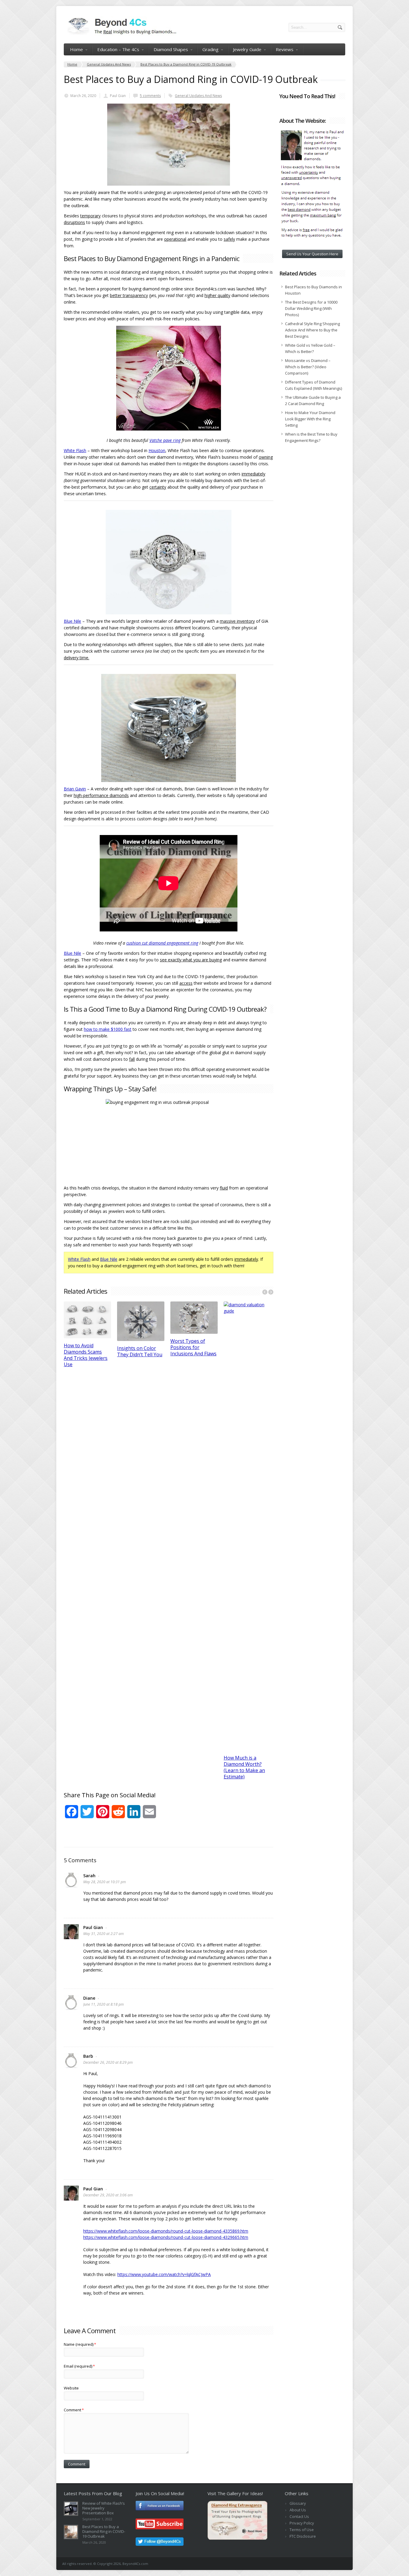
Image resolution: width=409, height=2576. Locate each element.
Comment (74, 2410)
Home (77, 49)
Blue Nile (72, 621)
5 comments (150, 96)
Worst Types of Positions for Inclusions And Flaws (193, 1347)
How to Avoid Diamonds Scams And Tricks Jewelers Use (86, 1355)
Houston (157, 450)
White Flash (75, 450)
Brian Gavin (75, 789)
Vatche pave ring (165, 440)
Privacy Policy (302, 2523)
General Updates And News (198, 96)
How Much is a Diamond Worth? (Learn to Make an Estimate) (244, 1767)
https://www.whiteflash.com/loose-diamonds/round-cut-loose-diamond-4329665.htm (166, 2237)
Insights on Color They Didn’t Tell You (140, 1351)
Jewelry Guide (247, 49)
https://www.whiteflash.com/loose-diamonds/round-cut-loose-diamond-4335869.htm (166, 2231)
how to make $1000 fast (108, 1029)
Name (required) (80, 2344)
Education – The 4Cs (118, 49)
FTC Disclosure (303, 2536)
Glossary (298, 2503)
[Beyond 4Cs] (120, 34)
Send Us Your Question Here (312, 254)
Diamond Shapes (171, 49)
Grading (210, 49)
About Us (298, 2510)
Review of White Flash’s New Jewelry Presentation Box (104, 2508)
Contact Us (299, 2516)
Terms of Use (302, 2530)
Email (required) (79, 2366)
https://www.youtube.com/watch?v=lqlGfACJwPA (164, 2274)
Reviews (285, 49)
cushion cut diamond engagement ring (162, 943)
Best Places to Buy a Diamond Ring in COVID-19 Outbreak (104, 2531)
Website (71, 2388)
